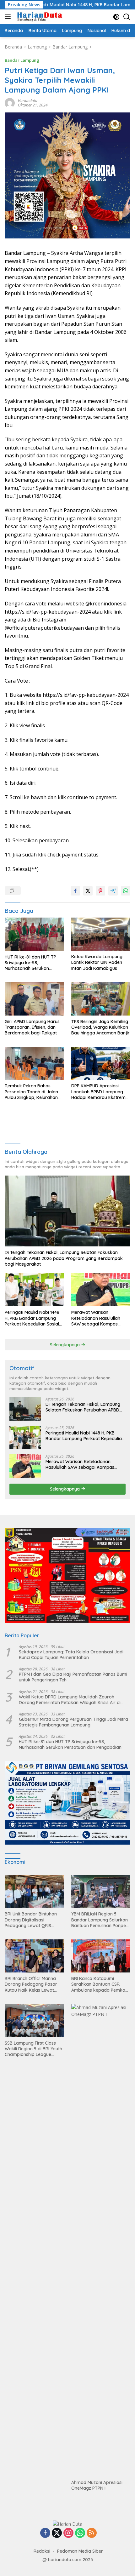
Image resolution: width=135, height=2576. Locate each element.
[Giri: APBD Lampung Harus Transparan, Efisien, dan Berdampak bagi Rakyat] (34, 999)
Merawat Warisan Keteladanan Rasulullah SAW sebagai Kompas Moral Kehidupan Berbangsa (96, 1318)
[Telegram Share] (113, 891)
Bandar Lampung (22, 60)
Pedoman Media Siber (80, 2551)
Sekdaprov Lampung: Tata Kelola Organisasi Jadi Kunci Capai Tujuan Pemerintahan (71, 1655)
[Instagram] (68, 2533)
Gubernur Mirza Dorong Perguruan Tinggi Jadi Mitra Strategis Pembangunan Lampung (73, 1722)
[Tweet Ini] (88, 891)
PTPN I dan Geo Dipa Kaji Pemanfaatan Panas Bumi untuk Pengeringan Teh (73, 1677)
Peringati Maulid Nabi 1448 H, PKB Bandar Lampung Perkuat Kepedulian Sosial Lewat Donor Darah (32, 1318)
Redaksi (42, 2551)
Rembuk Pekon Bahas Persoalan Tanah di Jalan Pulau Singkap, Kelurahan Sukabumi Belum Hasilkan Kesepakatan (32, 1092)
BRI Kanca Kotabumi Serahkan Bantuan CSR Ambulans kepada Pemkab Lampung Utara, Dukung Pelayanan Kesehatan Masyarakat (100, 1984)
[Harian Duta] (39, 17)
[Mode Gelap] (116, 17)
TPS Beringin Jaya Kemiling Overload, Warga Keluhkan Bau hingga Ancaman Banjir (100, 1027)
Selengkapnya (65, 1345)
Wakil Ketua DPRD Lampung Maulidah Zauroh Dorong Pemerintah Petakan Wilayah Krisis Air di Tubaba (70, 1700)
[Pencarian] (127, 17)
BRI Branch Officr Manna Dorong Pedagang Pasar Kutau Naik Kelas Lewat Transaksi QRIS (31, 1984)
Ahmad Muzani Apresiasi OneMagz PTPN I (97, 2485)
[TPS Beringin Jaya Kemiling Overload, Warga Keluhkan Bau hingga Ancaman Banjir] (101, 999)
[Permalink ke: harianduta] (10, 103)
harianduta (28, 101)
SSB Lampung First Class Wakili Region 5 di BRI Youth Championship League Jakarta (33, 2049)
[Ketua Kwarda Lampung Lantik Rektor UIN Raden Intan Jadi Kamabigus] (101, 934)
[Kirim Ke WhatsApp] (126, 891)
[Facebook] (45, 2533)
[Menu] (9, 17)
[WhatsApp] (80, 2533)
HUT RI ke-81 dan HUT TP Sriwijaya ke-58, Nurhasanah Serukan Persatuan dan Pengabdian (33, 963)
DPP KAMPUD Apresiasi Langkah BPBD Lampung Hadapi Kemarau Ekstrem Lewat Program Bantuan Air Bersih (100, 1092)
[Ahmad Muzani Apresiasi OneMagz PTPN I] (101, 2240)
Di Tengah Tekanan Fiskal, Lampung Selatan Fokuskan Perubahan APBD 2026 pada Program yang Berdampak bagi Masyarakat (64, 1258)
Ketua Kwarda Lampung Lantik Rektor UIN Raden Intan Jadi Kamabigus (97, 962)
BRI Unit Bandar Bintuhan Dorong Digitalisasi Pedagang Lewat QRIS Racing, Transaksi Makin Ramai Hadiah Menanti (31, 1920)
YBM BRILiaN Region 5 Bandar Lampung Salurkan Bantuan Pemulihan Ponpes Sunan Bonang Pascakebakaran (100, 1920)
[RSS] (92, 2533)
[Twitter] (57, 2533)
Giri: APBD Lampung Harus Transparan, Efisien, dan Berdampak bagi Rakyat (32, 1027)
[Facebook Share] (75, 891)
